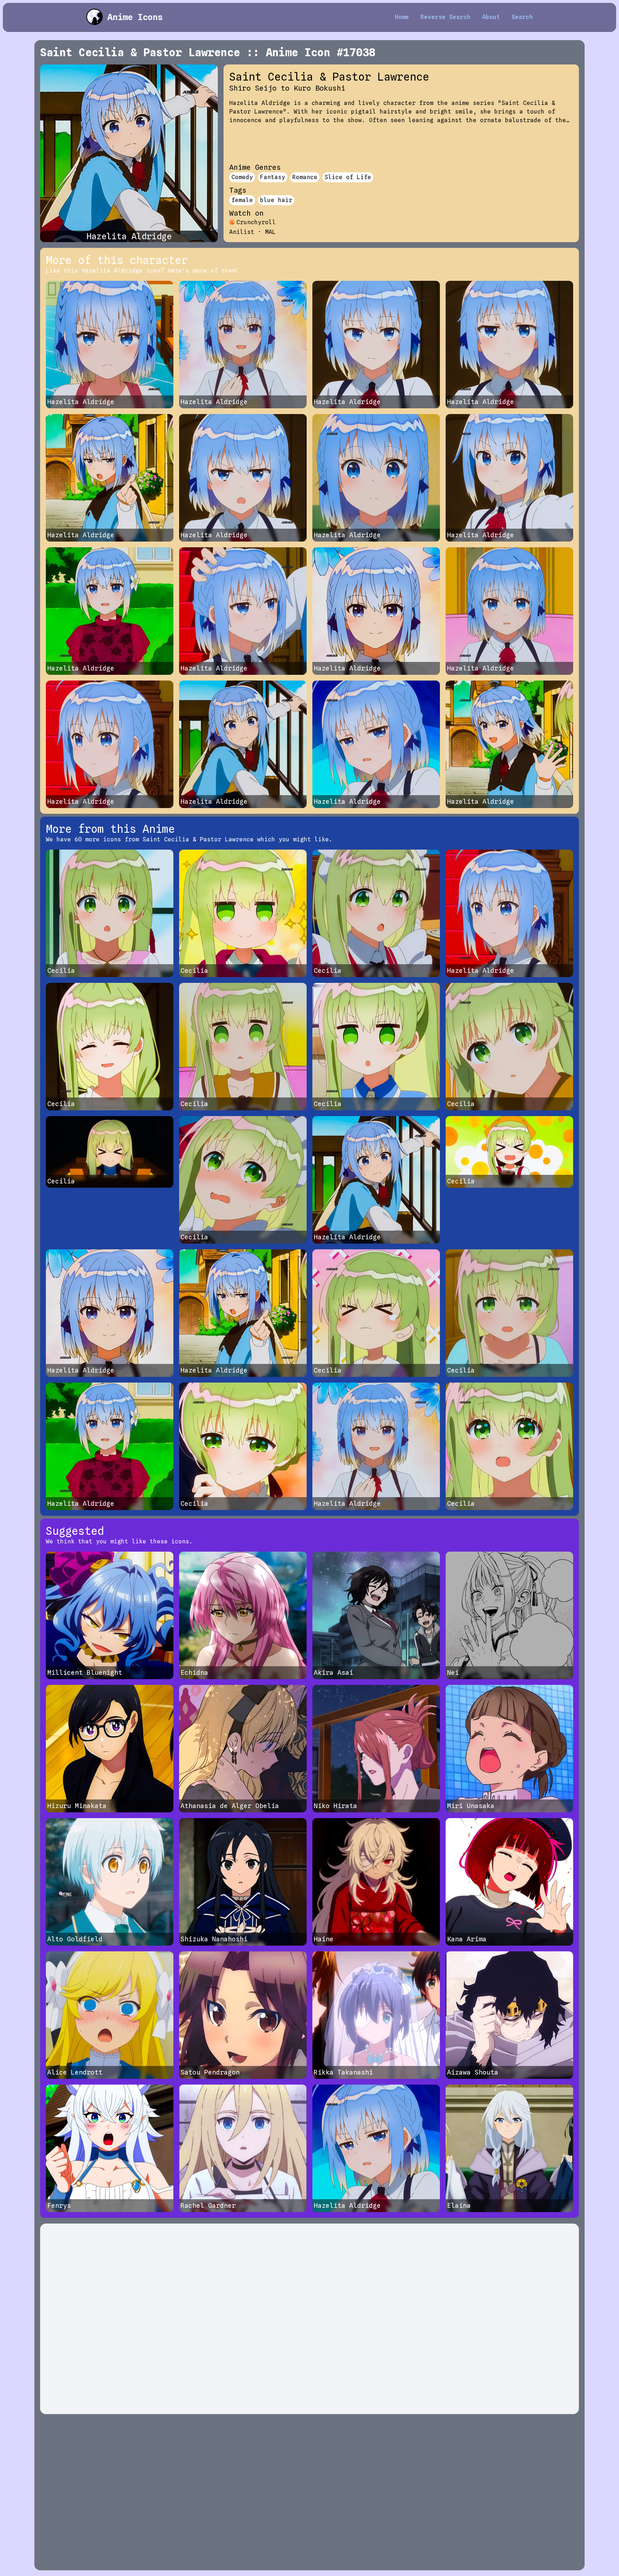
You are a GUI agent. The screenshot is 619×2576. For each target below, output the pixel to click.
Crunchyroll (256, 222)
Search (522, 17)
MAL (270, 232)
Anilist (242, 232)
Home (402, 17)
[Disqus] (309, 2319)
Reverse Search (446, 17)
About (491, 17)
